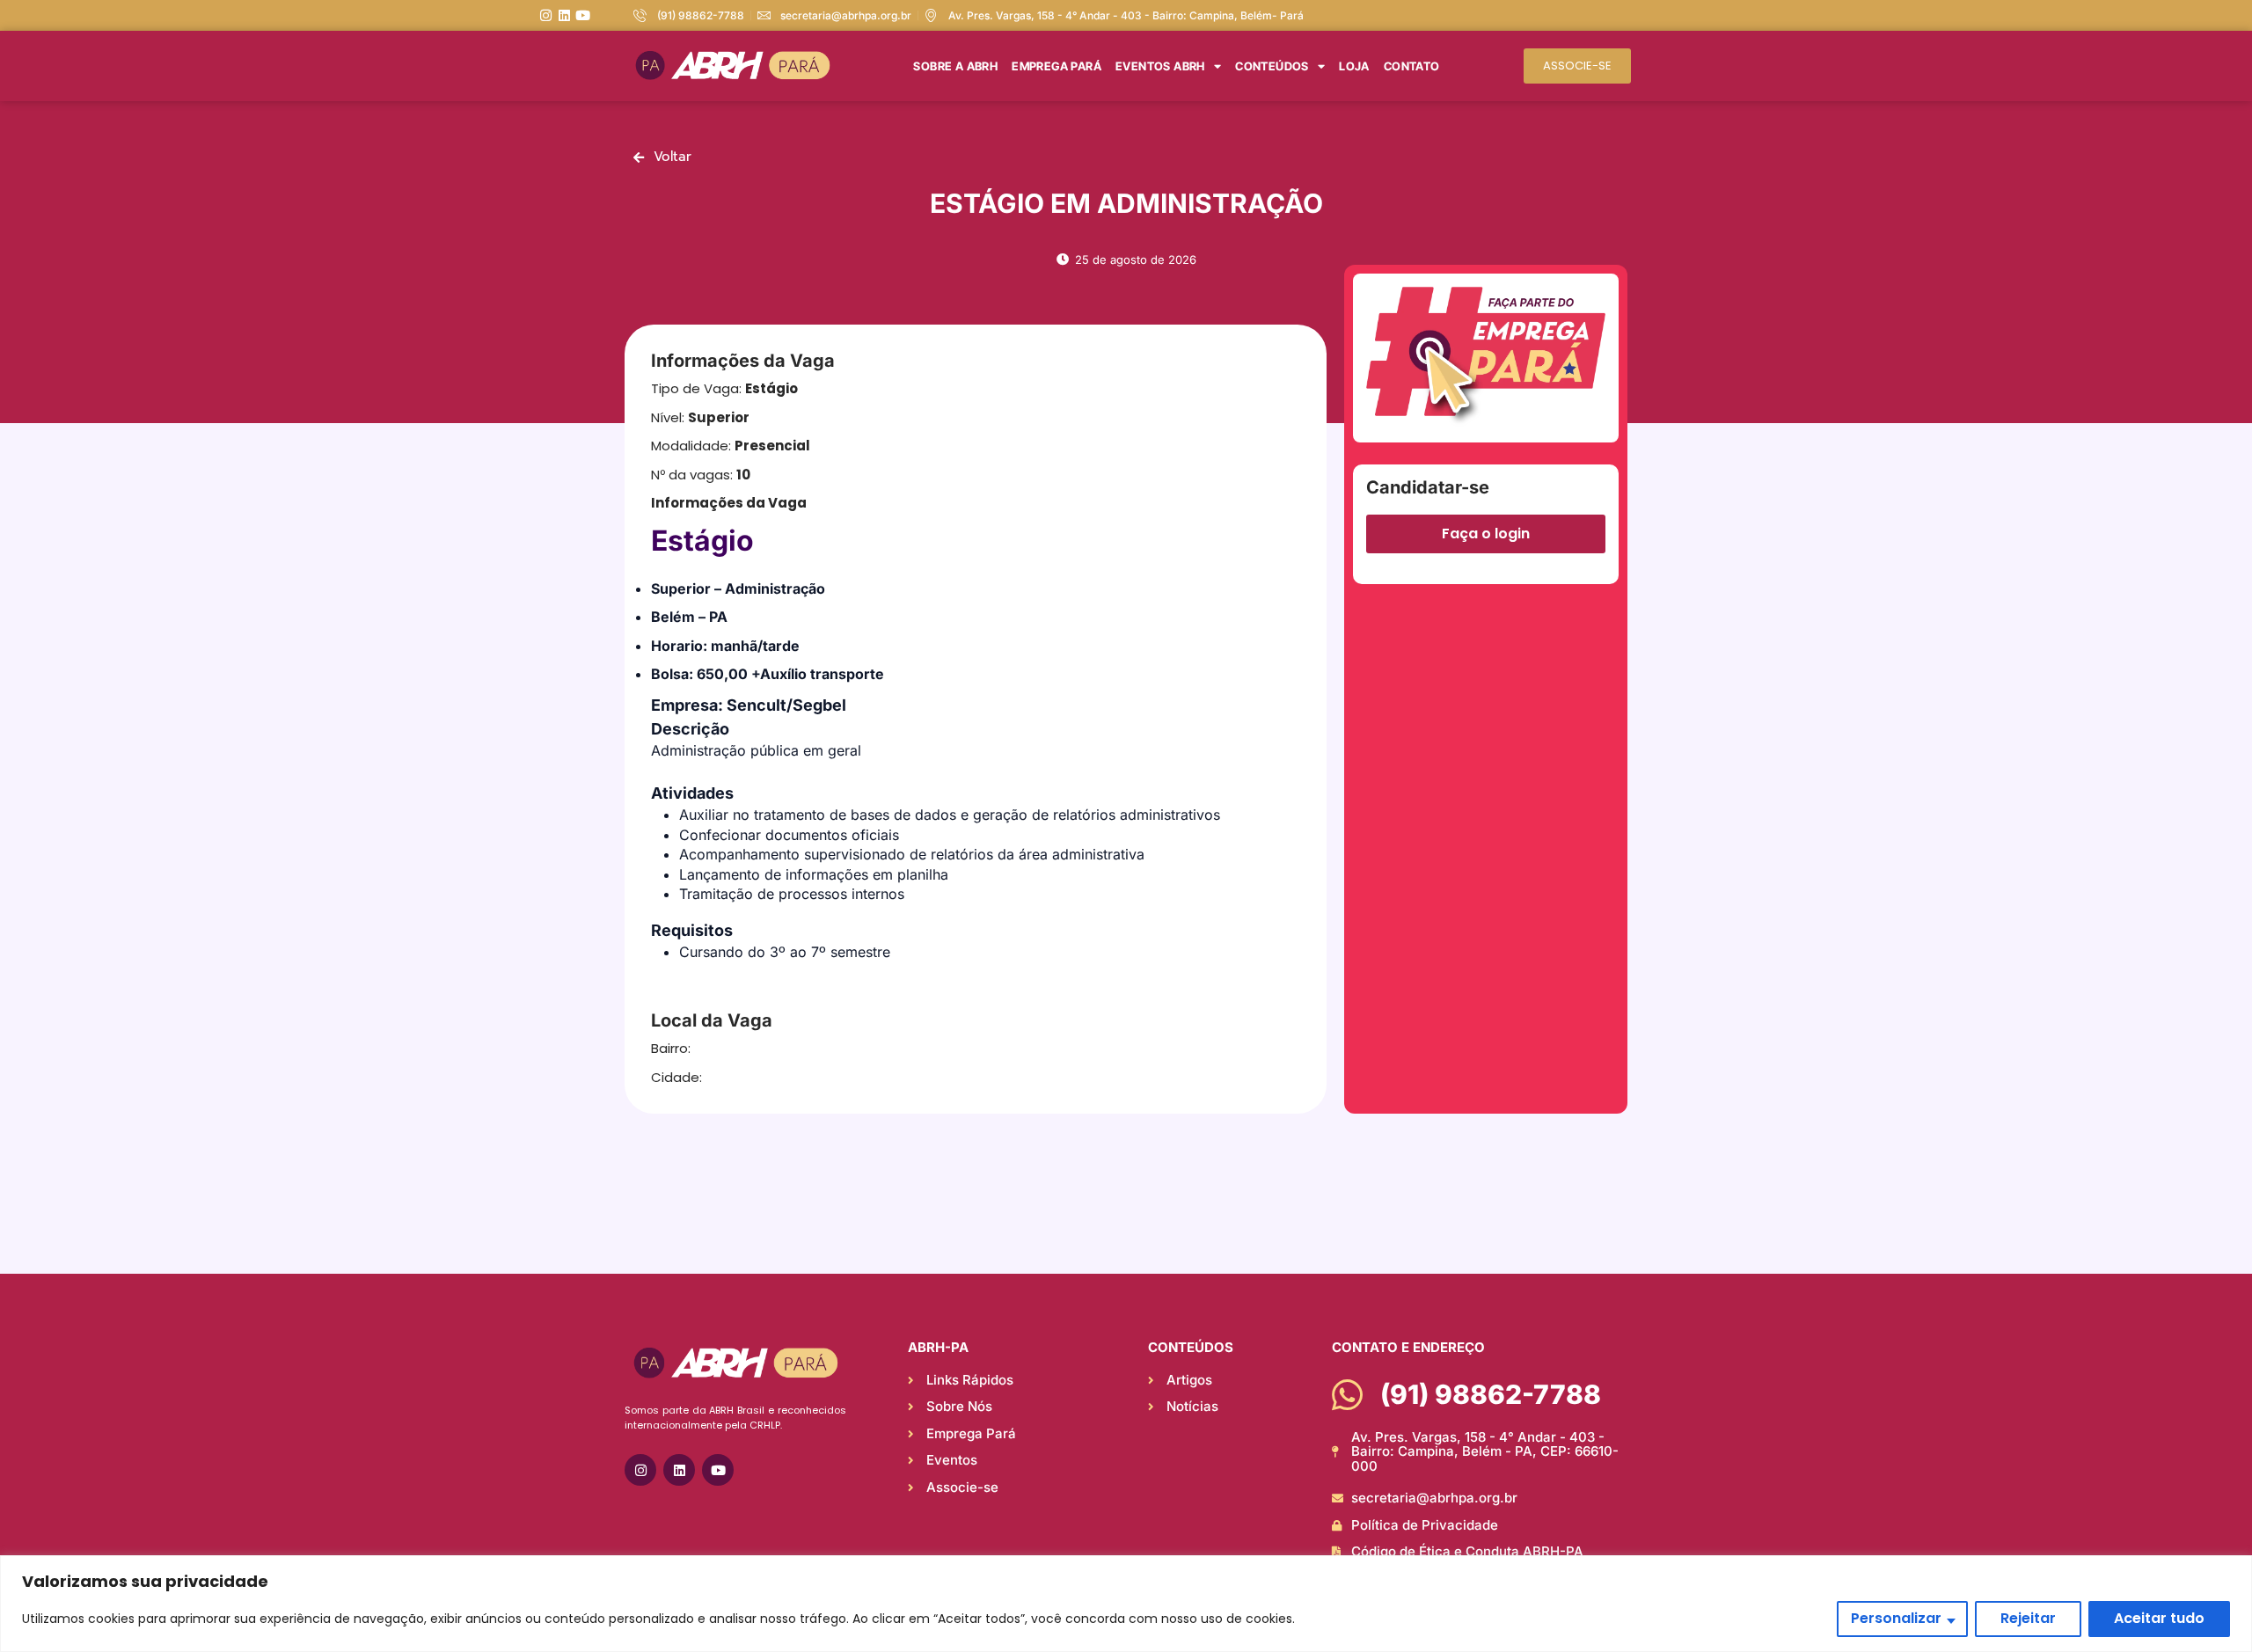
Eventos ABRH (1160, 66)
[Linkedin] (564, 15)
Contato (1412, 66)
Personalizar (1896, 1618)
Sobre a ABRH (955, 66)
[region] (1126, 1604)
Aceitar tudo (2159, 1618)
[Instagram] (546, 15)
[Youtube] (583, 15)
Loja (1354, 66)
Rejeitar (2028, 1618)
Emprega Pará (1057, 66)
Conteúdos (1272, 66)
